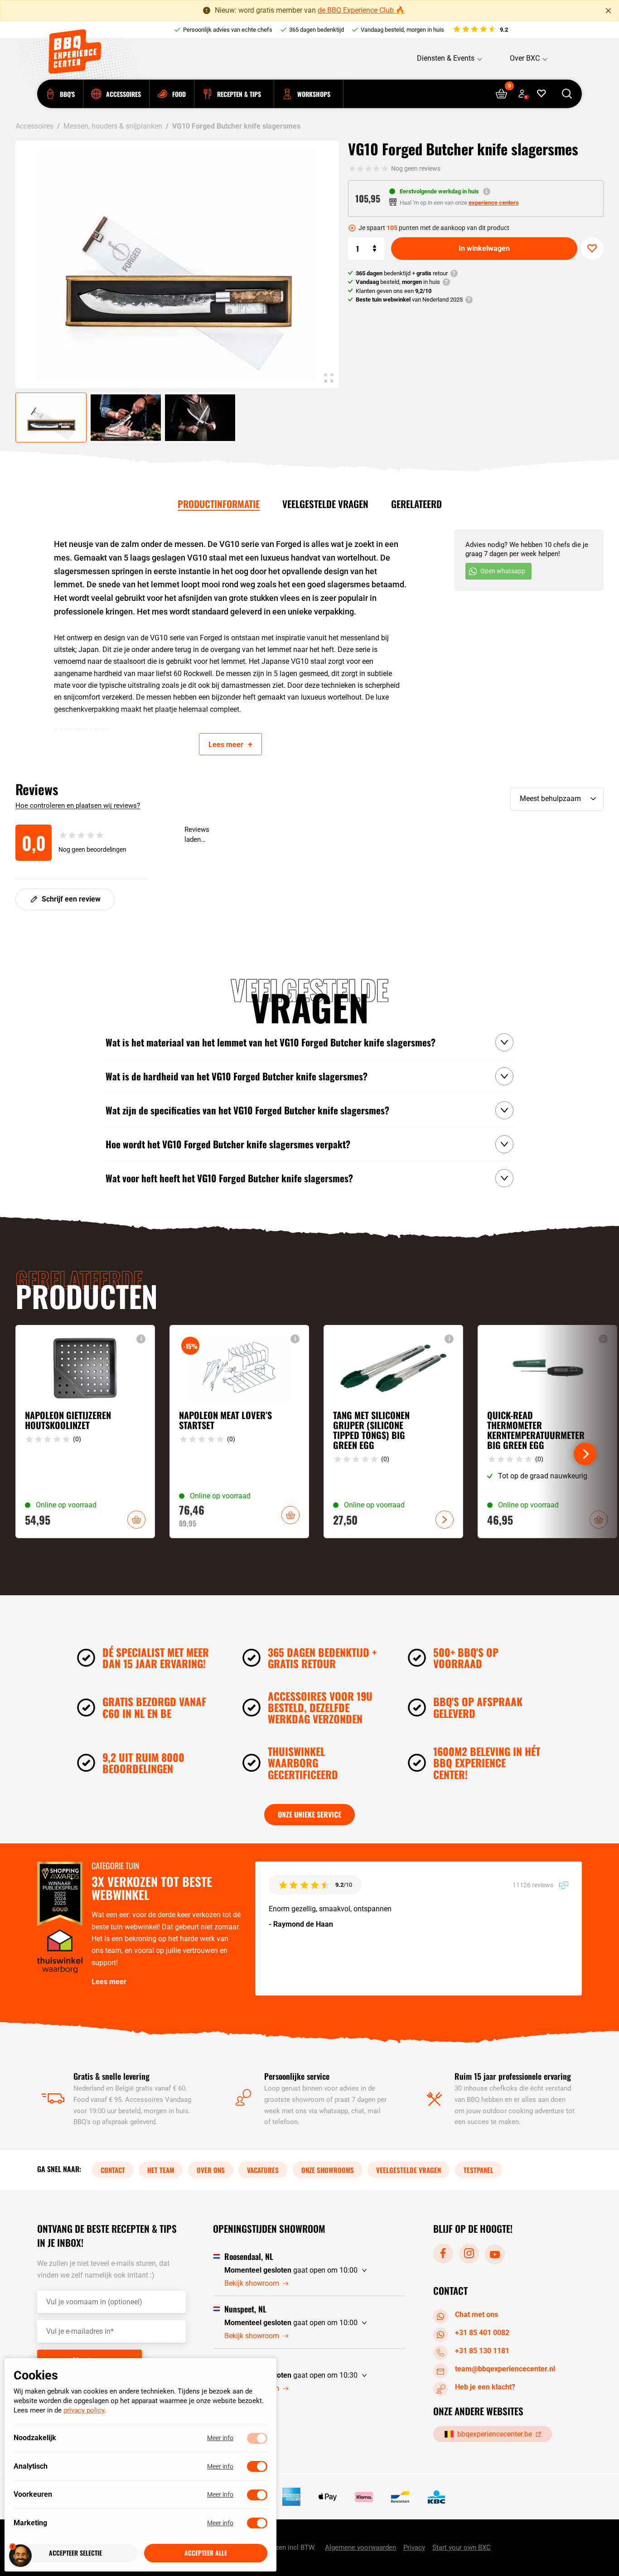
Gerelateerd (416, 504)
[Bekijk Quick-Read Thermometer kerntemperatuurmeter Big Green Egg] (547, 1432)
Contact (113, 2169)
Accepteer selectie (75, 2553)
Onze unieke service (309, 1814)
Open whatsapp (503, 571)
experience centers (494, 203)
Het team (161, 2169)
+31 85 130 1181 (482, 2351)
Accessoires (34, 126)
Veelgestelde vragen (325, 504)
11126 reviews (534, 1885)
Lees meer (109, 1982)
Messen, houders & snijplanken (113, 126)
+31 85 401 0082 (482, 2333)
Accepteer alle (206, 2553)
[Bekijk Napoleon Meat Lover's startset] (239, 1432)
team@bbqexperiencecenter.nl (505, 2369)
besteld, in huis (398, 282)
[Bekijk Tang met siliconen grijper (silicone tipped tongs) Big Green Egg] (393, 1432)
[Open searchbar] (567, 94)
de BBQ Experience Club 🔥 (361, 10)
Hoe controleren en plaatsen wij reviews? (78, 806)
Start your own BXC (462, 2547)
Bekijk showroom (252, 2283)
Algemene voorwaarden (360, 2547)
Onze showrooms (328, 2169)
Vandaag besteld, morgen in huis (402, 30)
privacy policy (84, 2411)
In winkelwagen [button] (136, 1520)
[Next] (585, 1454)
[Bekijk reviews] (480, 30)
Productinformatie (219, 504)
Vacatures (263, 2169)
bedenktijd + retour (402, 273)
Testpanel (479, 2169)
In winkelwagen (484, 248)
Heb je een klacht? (485, 2387)
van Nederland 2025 (409, 300)
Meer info (220, 2438)
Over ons (211, 2169)
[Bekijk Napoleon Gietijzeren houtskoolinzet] (85, 1432)
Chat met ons (476, 2315)
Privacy (414, 2547)
